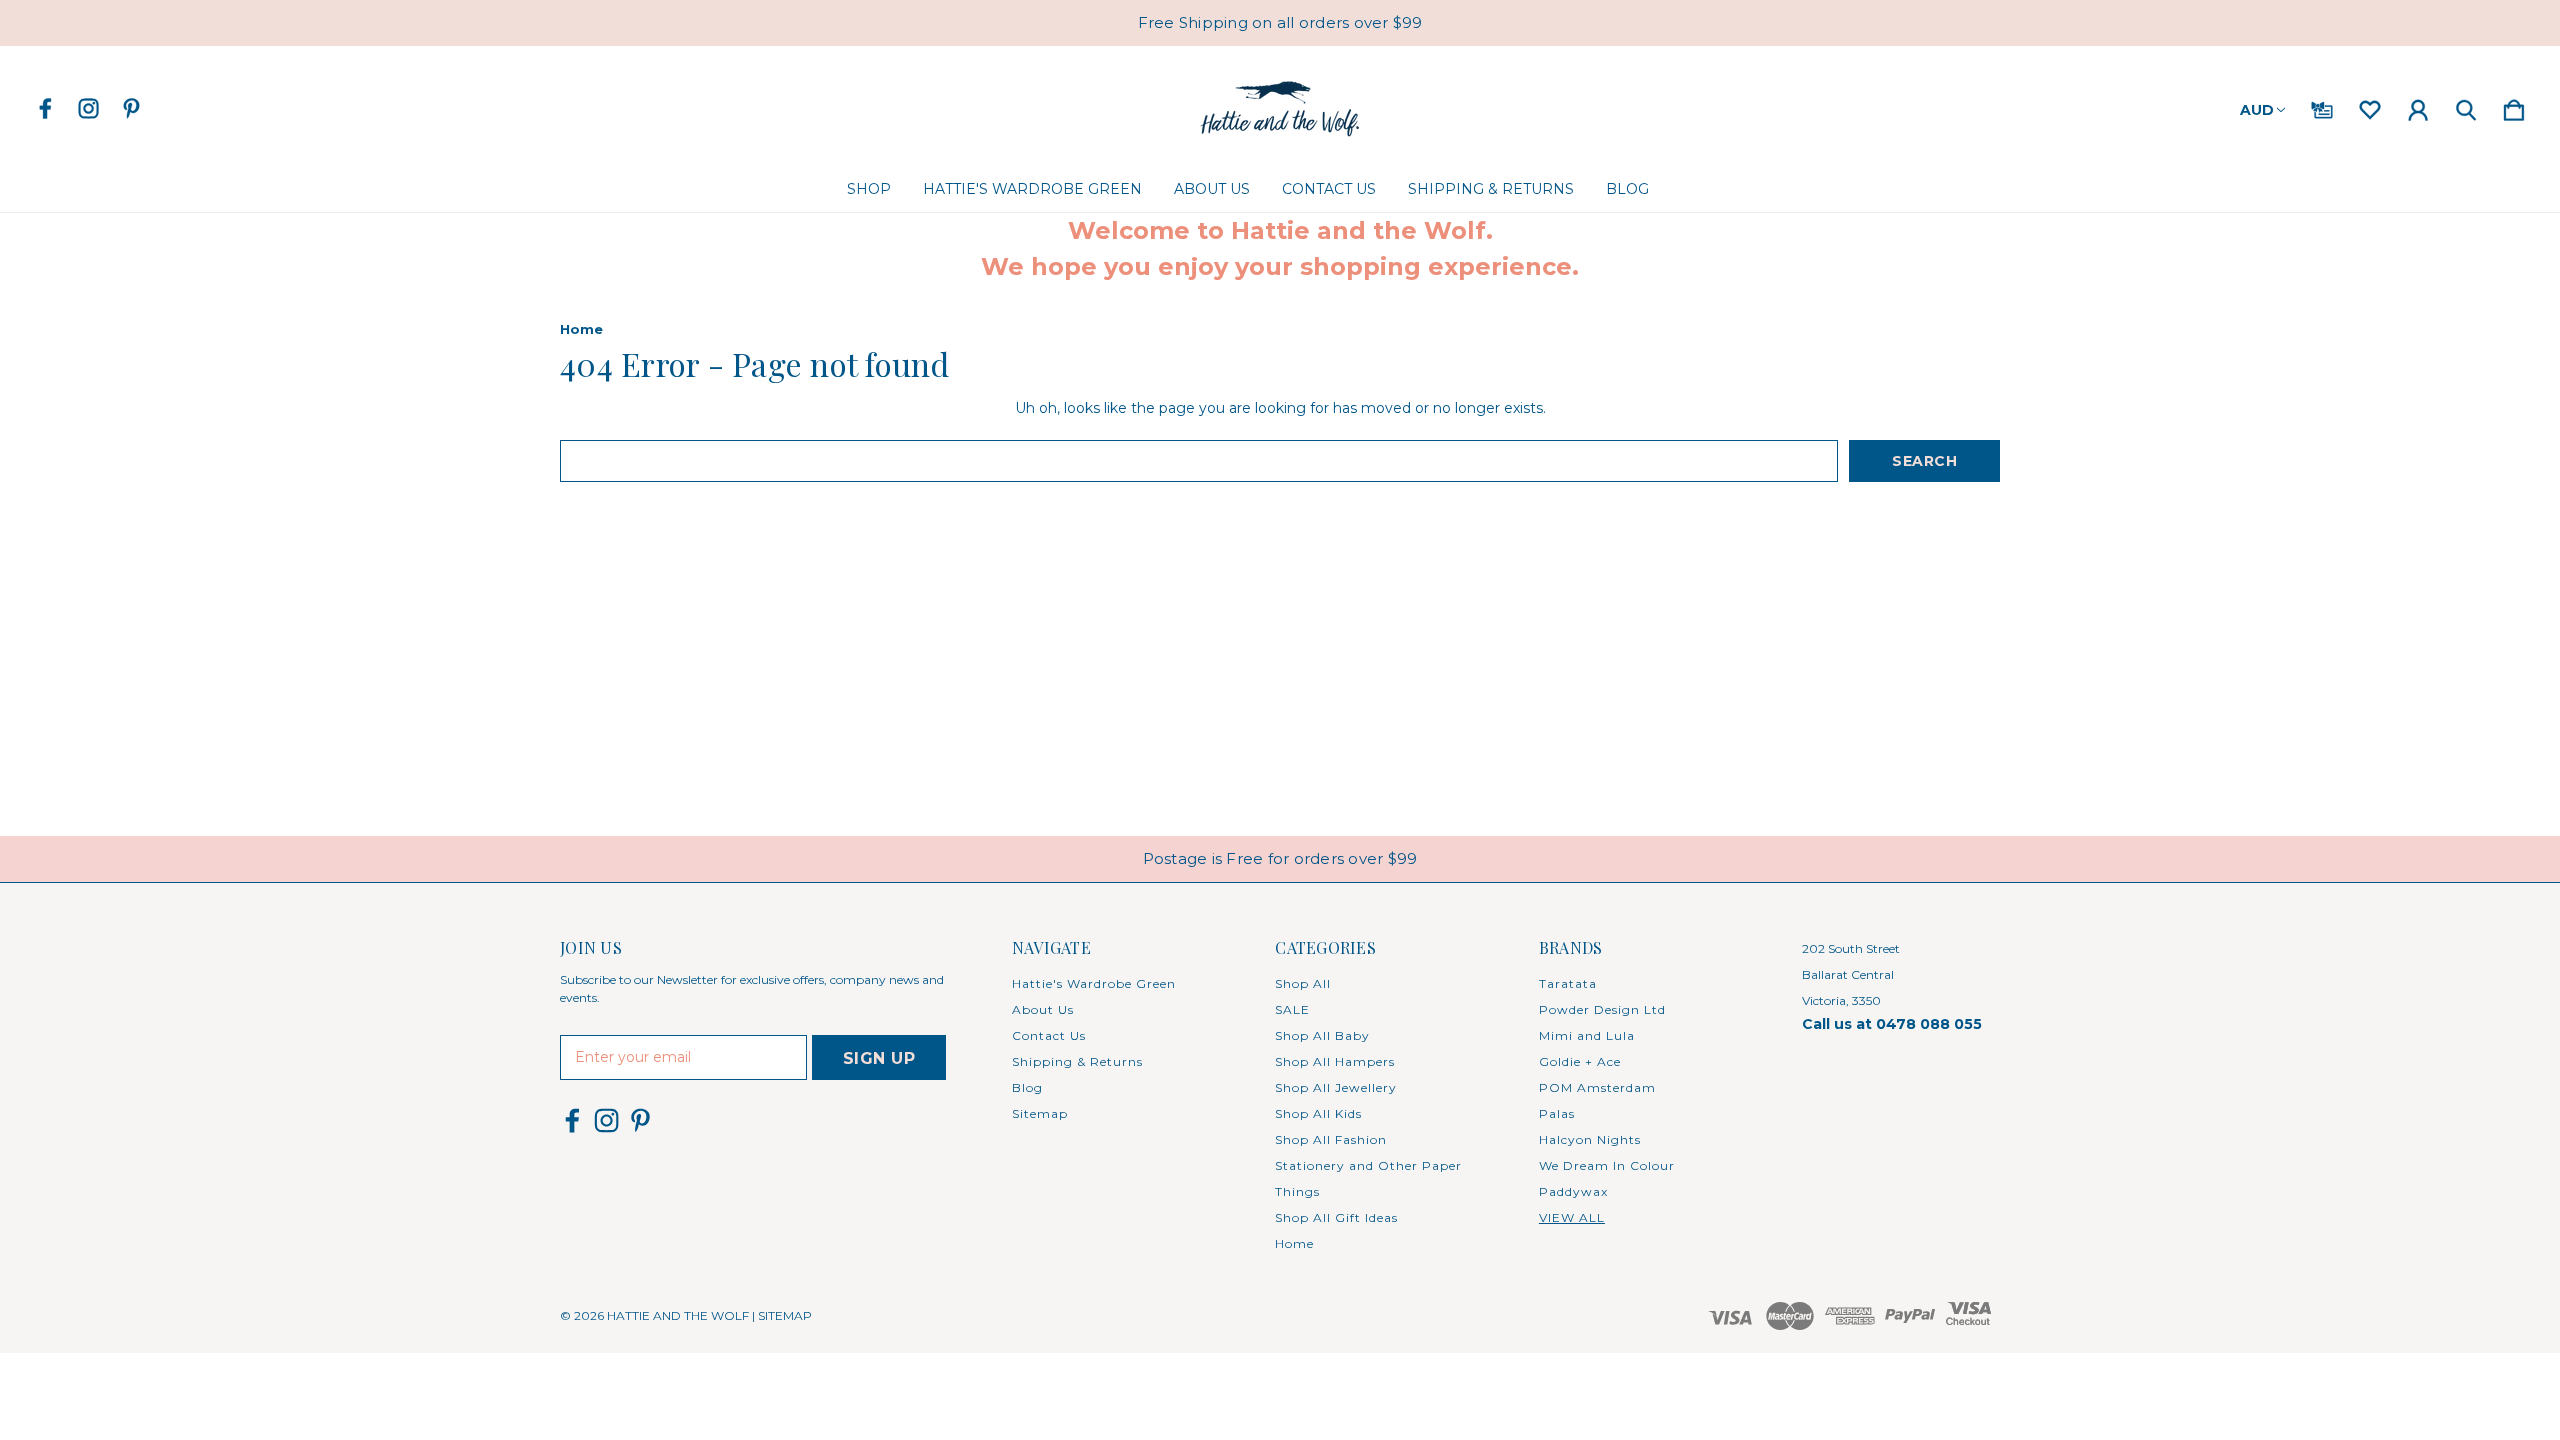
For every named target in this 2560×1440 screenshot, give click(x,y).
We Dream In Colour (1607, 1165)
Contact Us (1329, 189)
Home (1294, 1243)
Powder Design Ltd (1602, 1009)
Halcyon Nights (1590, 1139)
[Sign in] (2418, 106)
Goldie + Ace (1580, 1061)
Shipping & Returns (1491, 189)
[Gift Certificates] (2322, 106)
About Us (1212, 189)
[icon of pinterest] (131, 108)
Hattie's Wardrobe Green (1032, 189)
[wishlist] (2370, 106)
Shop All (1303, 983)
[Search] (2466, 106)
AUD (2257, 110)
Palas (1557, 1113)
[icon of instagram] (88, 108)
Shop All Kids (1318, 1113)
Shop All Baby (1322, 1035)
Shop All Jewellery (1336, 1087)
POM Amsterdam (1597, 1087)
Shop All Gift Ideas (1336, 1217)
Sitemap (1040, 1113)
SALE (1292, 1009)
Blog (1627, 189)
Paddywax (1573, 1191)
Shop (869, 189)
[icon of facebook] (45, 108)
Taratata (1568, 983)
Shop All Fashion (1331, 1139)
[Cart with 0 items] (2514, 106)
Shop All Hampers (1335, 1061)
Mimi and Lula (1587, 1035)
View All (1572, 1217)
